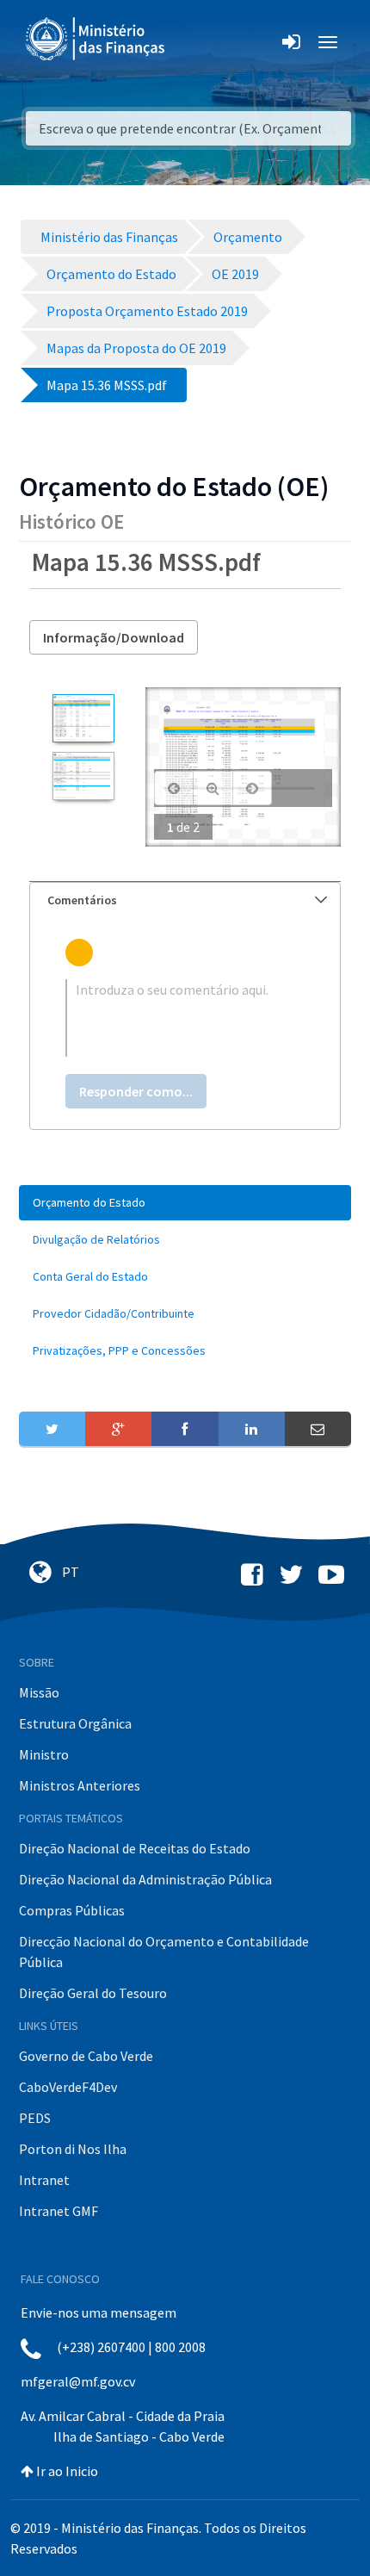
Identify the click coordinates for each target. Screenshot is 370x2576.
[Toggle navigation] (192, 42)
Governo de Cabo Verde (86, 2056)
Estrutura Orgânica (75, 1723)
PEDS (35, 2118)
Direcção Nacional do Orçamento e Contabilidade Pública (164, 1952)
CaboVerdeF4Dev (68, 2087)
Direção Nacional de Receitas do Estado (135, 1848)
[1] (83, 718)
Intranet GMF (59, 2211)
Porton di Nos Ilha (73, 2149)
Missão (39, 1692)
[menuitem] (185, 1203)
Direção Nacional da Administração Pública (145, 1879)
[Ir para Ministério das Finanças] (96, 39)
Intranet (44, 2180)
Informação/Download (114, 637)
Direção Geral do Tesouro (93, 1993)
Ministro (44, 1754)
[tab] (185, 900)
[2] (83, 776)
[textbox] (185, 1018)
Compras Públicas (72, 1910)
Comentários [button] (82, 900)
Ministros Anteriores (80, 1785)
